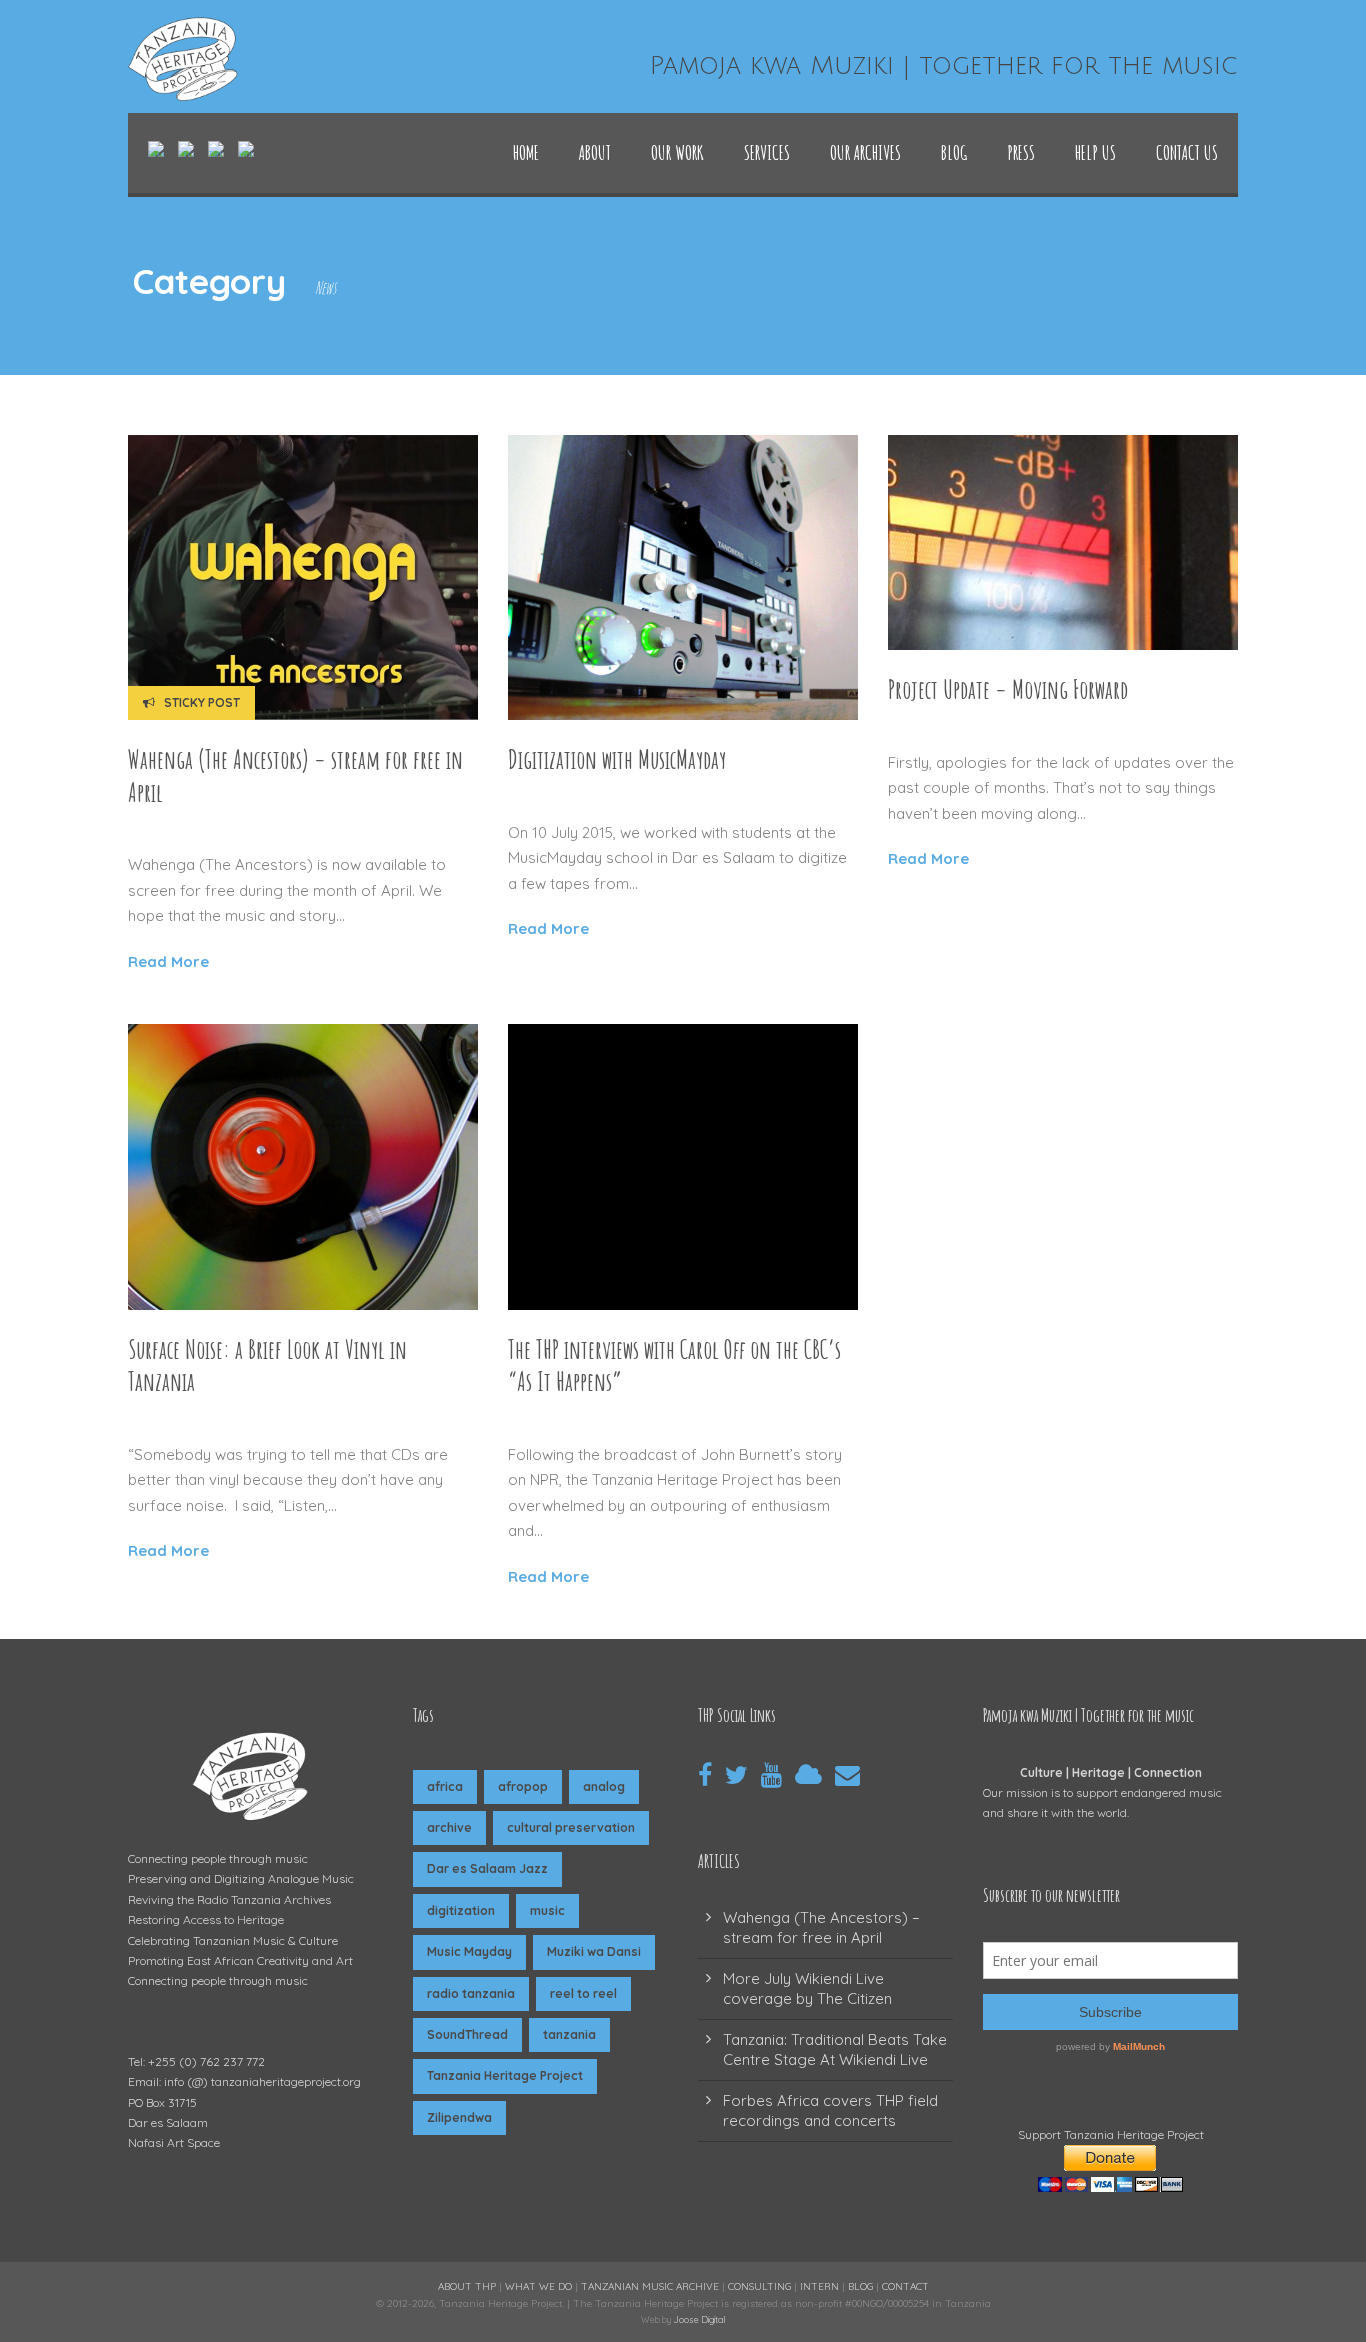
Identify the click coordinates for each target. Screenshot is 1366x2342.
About (595, 152)
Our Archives (865, 152)
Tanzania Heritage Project (505, 2075)
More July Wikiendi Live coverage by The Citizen (807, 1988)
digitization (461, 1910)
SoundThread (467, 2034)
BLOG (860, 2286)
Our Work (677, 152)
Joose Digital (699, 2319)
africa (445, 1786)
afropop (523, 1786)
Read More (168, 961)
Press (1021, 152)
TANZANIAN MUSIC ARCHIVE (650, 2286)
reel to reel (583, 1993)
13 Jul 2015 (559, 796)
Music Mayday (469, 1951)
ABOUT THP (467, 2286)
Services (767, 152)
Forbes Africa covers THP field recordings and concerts (830, 2110)
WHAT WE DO (538, 2286)
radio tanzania (471, 1993)
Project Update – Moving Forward (1008, 689)
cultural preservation (571, 1827)
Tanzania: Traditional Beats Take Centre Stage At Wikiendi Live (835, 2049)
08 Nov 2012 (563, 1418)
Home (526, 152)
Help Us (1095, 152)
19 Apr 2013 (180, 1418)
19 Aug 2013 (941, 726)
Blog (954, 152)
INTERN (819, 2286)
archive (449, 1827)
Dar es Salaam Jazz (487, 1868)
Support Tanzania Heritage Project (1111, 2134)
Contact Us (1187, 152)
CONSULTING (759, 2286)
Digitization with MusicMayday (617, 759)
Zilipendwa (459, 2117)
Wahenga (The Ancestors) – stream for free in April (821, 1927)
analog (604, 1786)
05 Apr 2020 (184, 828)
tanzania (569, 2034)
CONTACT (905, 2286)
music (547, 1910)
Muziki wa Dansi (594, 1951)
